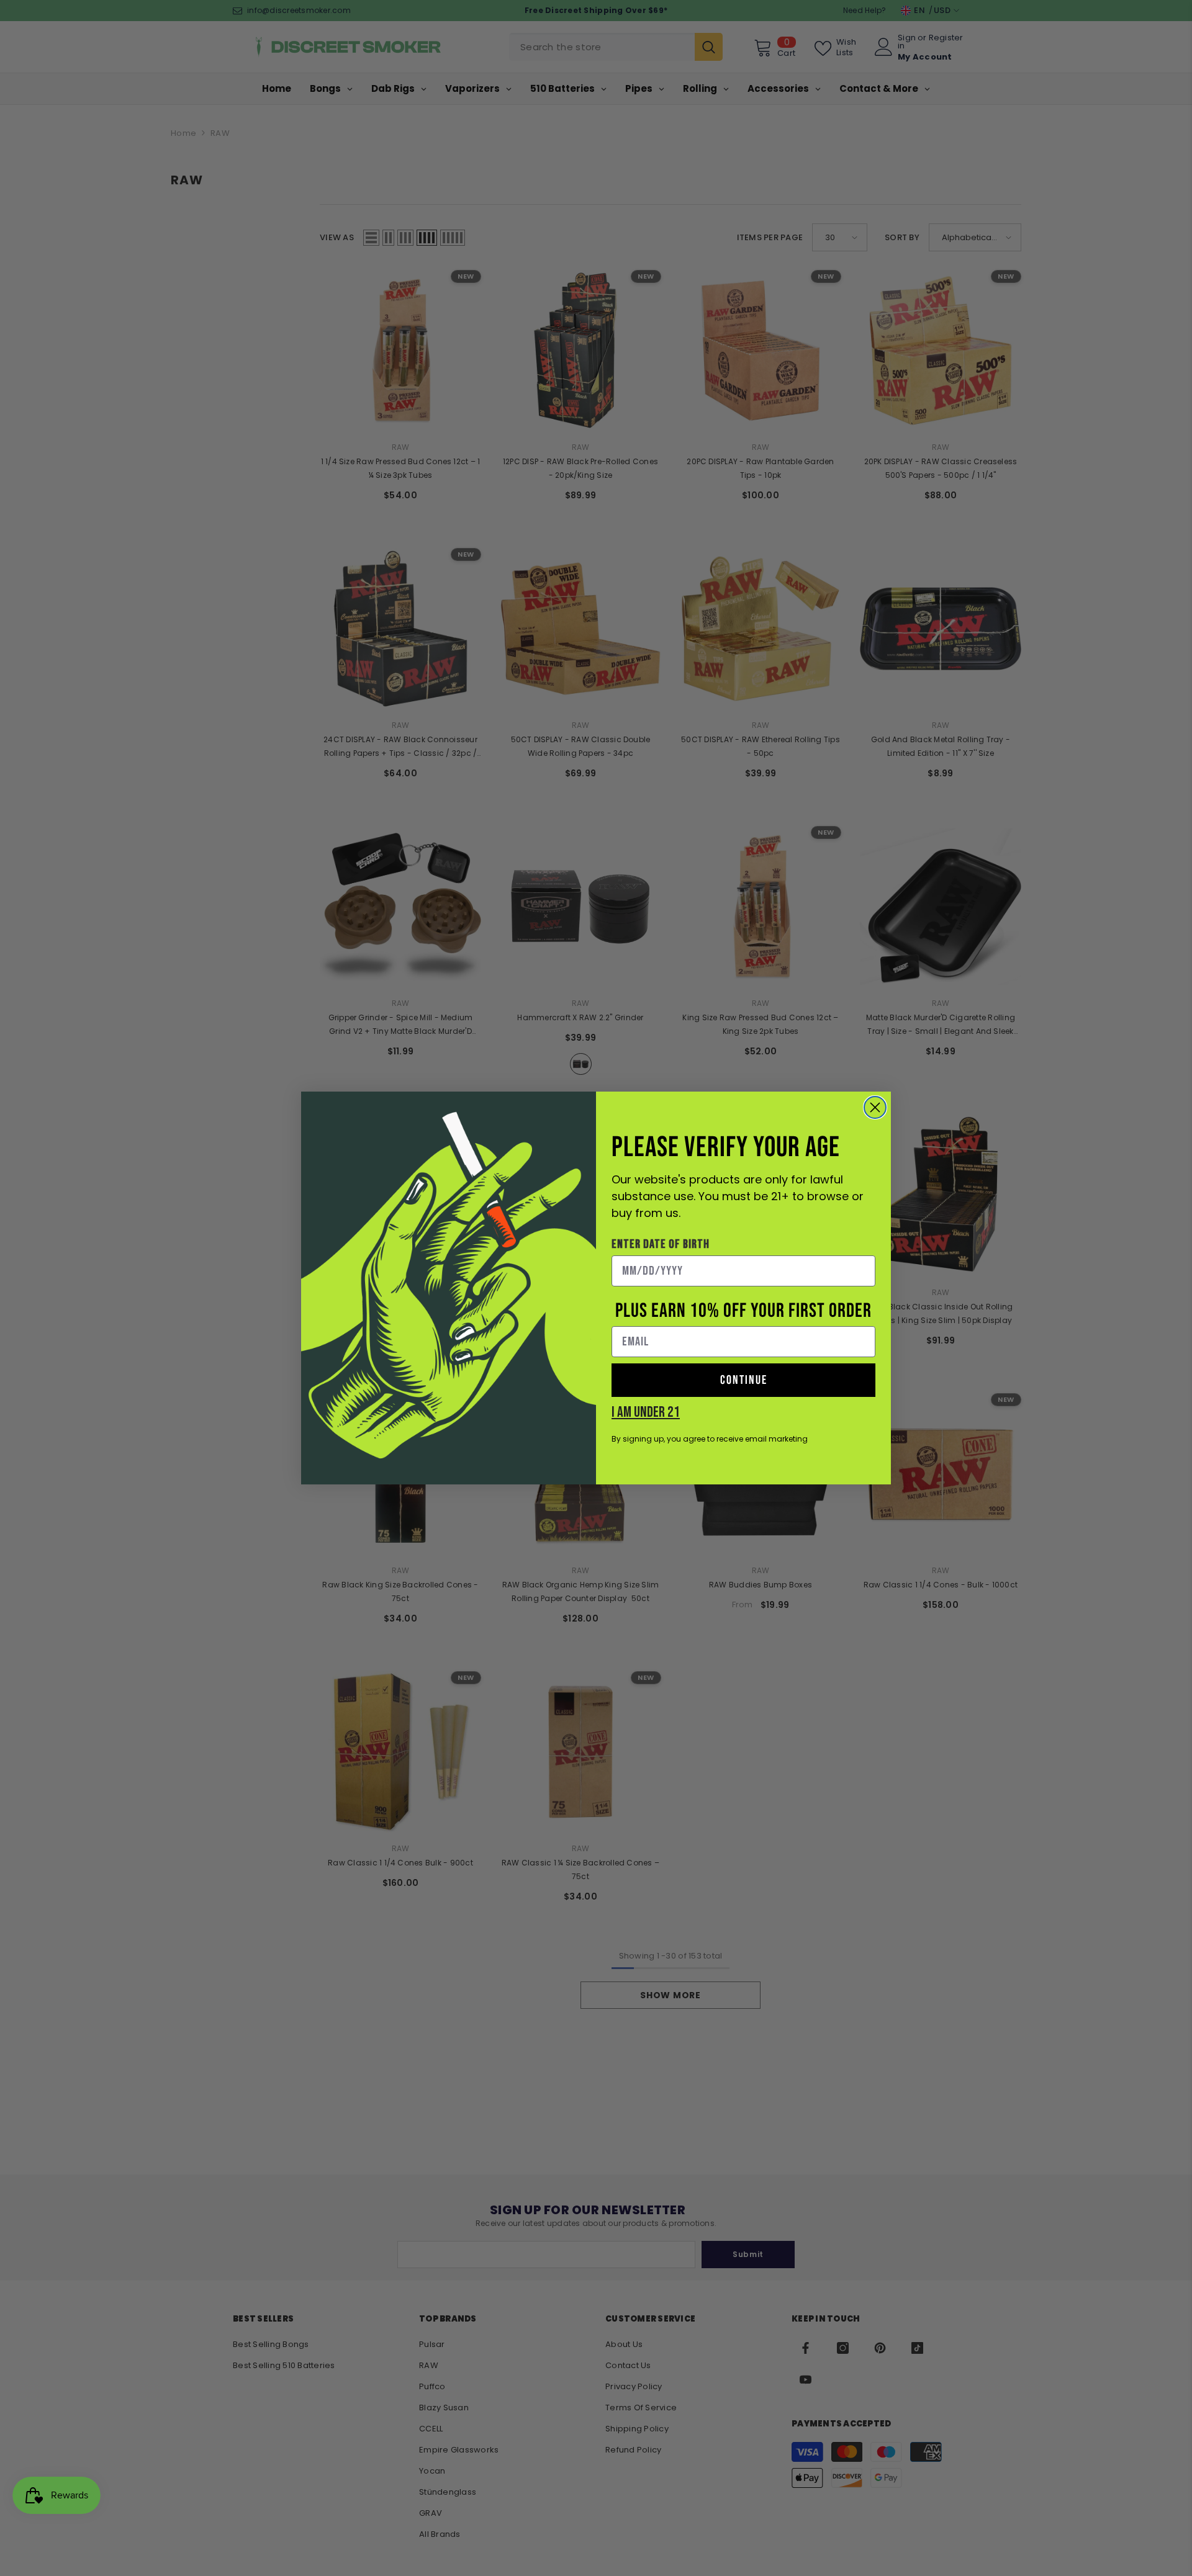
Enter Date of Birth (661, 1244)
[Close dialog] (875, 1107)
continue (744, 1380)
